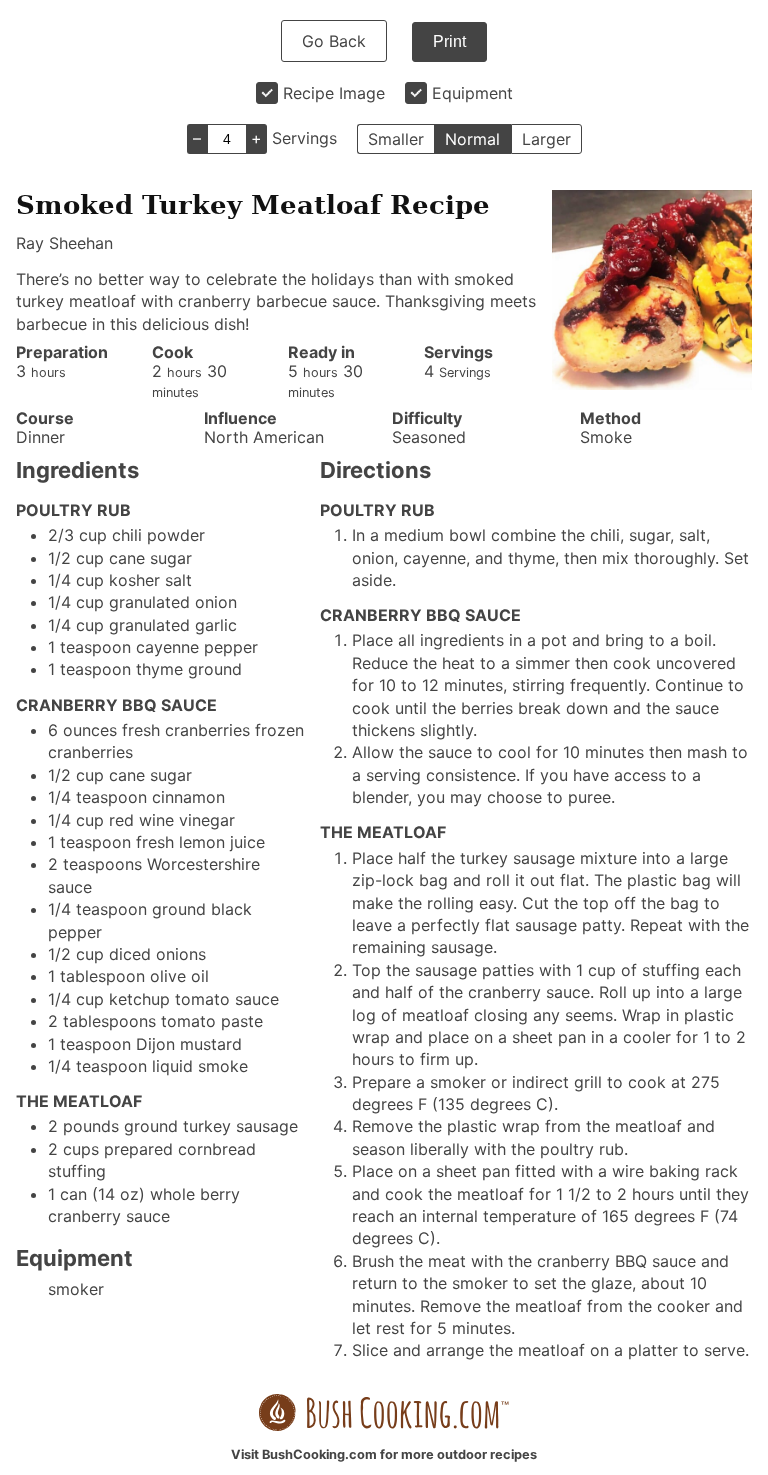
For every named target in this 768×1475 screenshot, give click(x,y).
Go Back (334, 41)
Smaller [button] (396, 139)
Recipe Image (334, 93)
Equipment (472, 93)
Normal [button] (472, 139)
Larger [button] (546, 139)
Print (449, 41)
